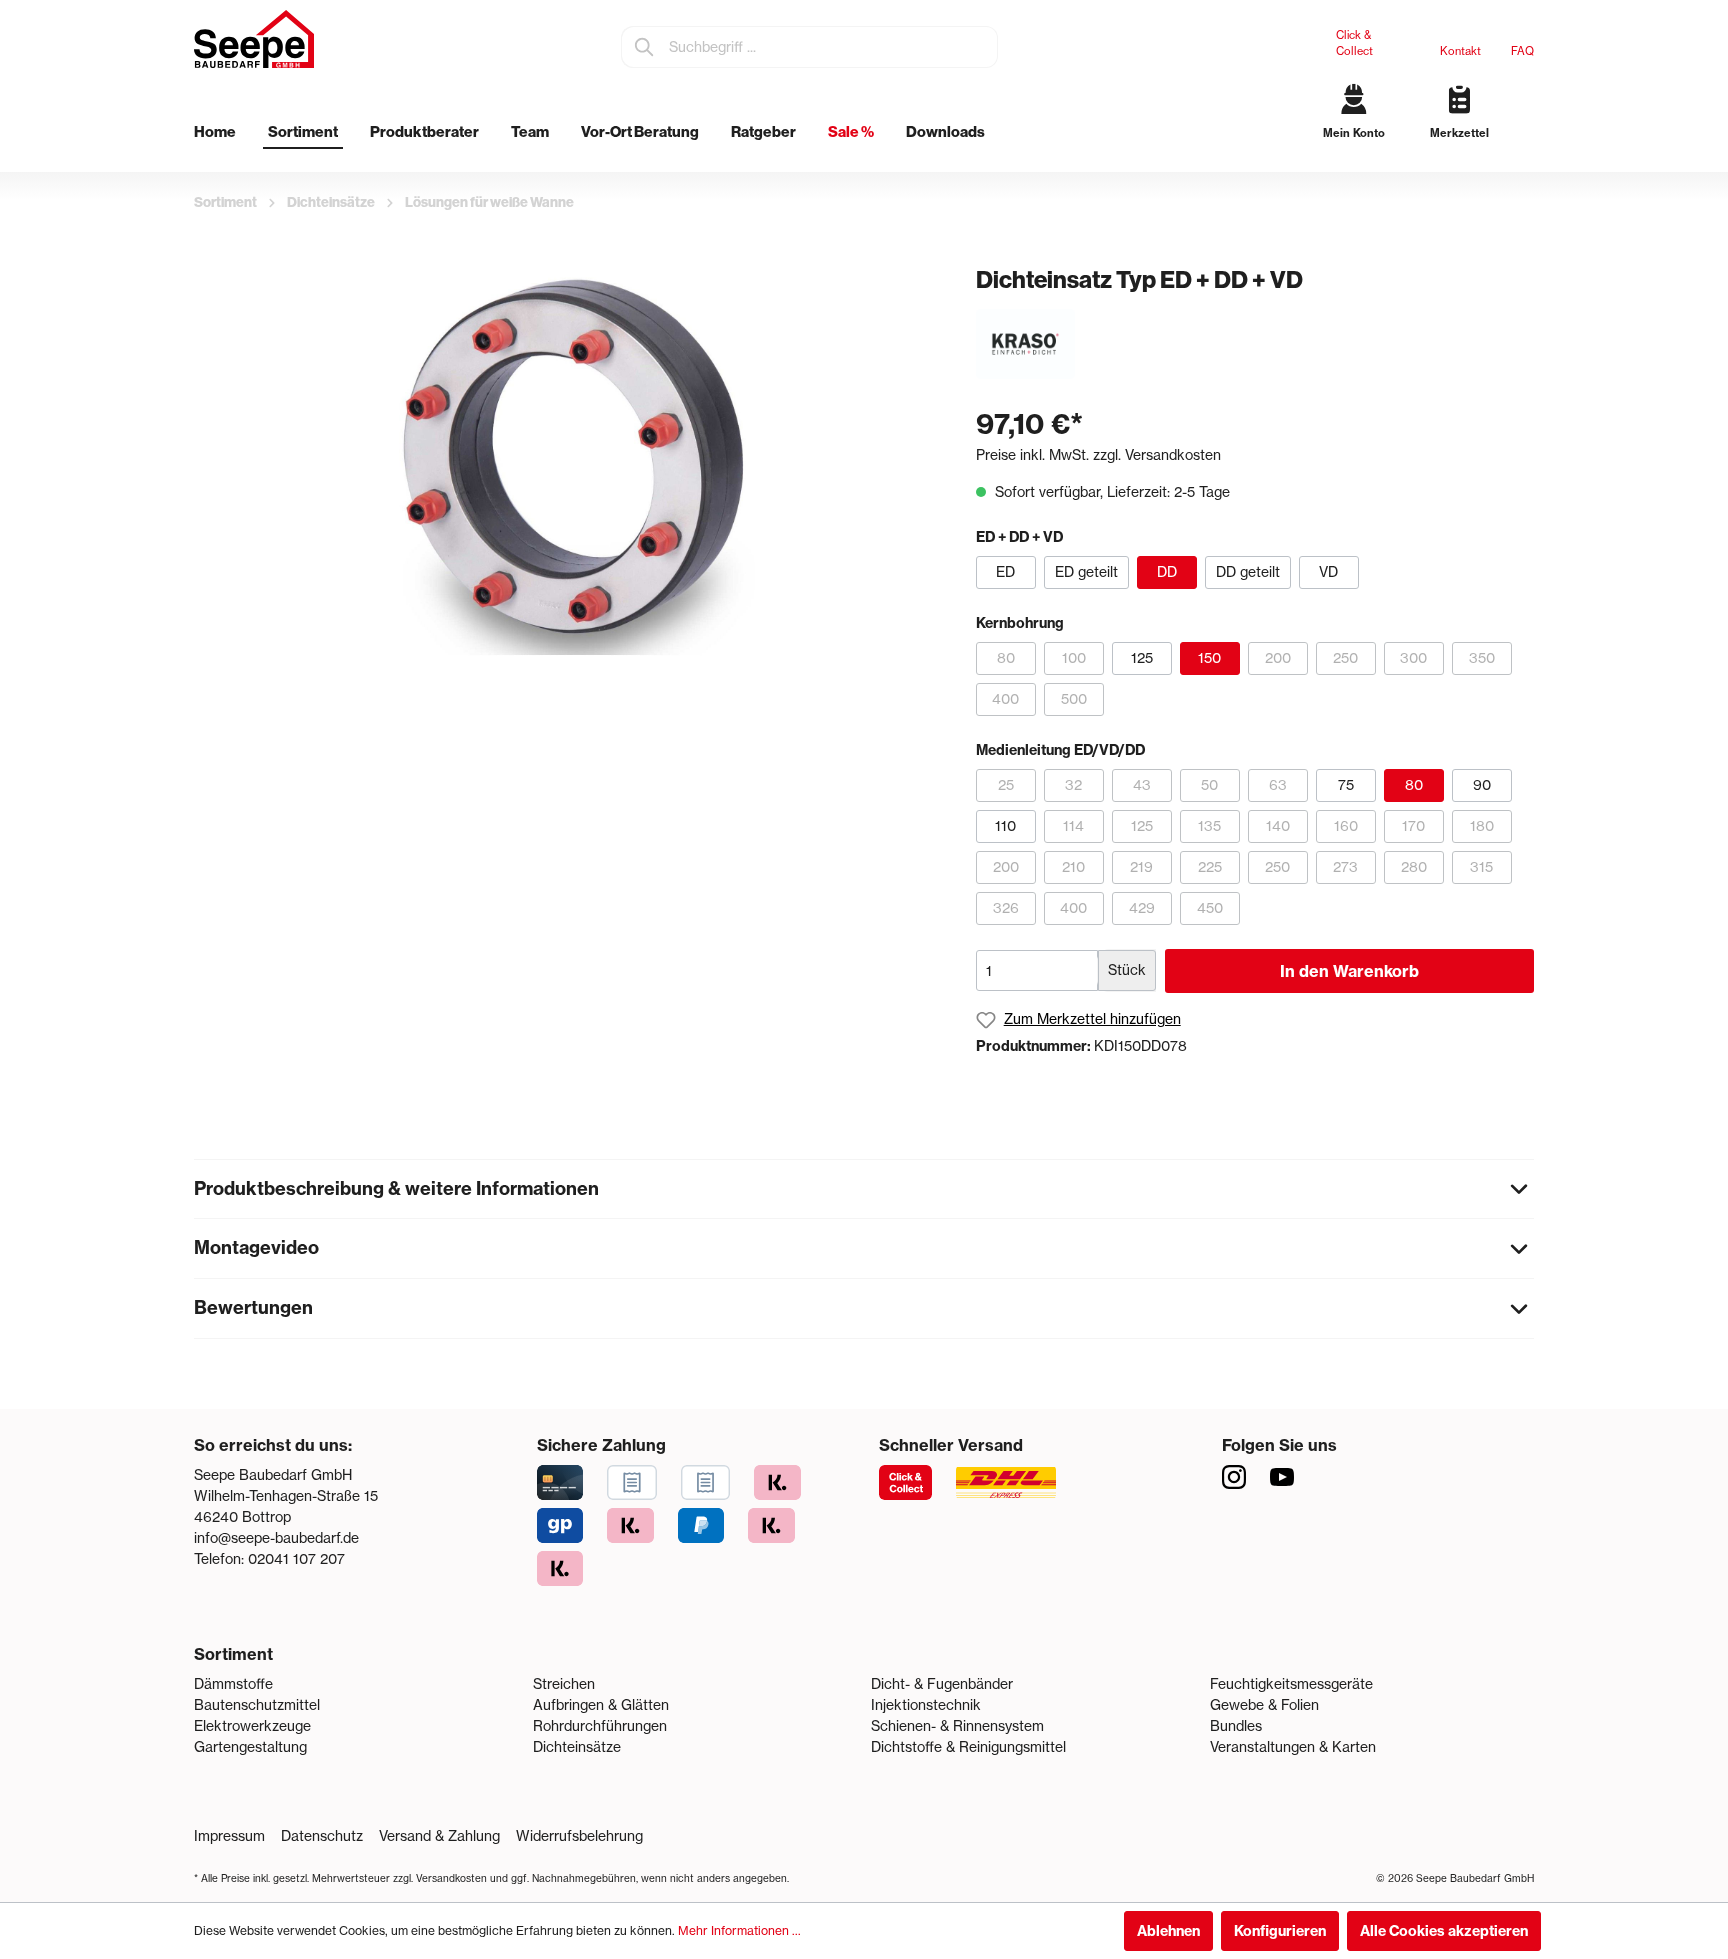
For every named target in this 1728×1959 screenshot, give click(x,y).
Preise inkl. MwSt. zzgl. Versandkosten (1098, 455)
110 (1005, 826)
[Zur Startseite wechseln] (254, 39)
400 (1005, 699)
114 (1073, 826)
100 (1074, 658)
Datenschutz (322, 1836)
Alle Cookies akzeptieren (1444, 1931)
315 (1481, 867)
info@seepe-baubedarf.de (276, 1538)
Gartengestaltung (250, 1747)
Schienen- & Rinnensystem (957, 1726)
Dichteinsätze (577, 1747)
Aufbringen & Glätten (601, 1705)
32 (1073, 785)
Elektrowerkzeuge (252, 1726)
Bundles (1236, 1726)
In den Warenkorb (1349, 971)
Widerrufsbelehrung (579, 1836)
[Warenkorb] (1526, 150)
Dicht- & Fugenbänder (942, 1684)
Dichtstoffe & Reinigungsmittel (968, 1747)
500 (1074, 699)
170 (1413, 826)
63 (1278, 785)
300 (1413, 658)
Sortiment (233, 1654)
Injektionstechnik (926, 1705)
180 (1482, 826)
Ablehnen (1168, 1931)
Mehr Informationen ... (739, 1930)
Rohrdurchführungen (600, 1726)
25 (1006, 785)
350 (1482, 658)
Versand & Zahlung (439, 1836)
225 (1210, 867)
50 (1209, 785)
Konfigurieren (1280, 1931)
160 (1346, 826)
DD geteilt (1248, 572)
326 (1006, 908)
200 (1278, 658)
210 (1073, 867)
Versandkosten (451, 1878)
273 (1345, 867)
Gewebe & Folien (1264, 1705)
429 (1142, 908)
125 (1142, 658)
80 (1006, 658)
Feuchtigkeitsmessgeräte (1291, 1684)
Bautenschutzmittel (257, 1705)
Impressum (229, 1836)
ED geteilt (1086, 572)
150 (1209, 658)
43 (1142, 785)
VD (1328, 572)
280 (1414, 867)
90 (1482, 785)
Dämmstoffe (233, 1684)
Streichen (564, 1684)
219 (1141, 867)
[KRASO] (1025, 343)
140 (1278, 826)
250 (1345, 658)
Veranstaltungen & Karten (1293, 1747)
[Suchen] (645, 47)
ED (1005, 572)
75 (1346, 785)
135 (1209, 826)
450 (1210, 908)
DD (1167, 572)
